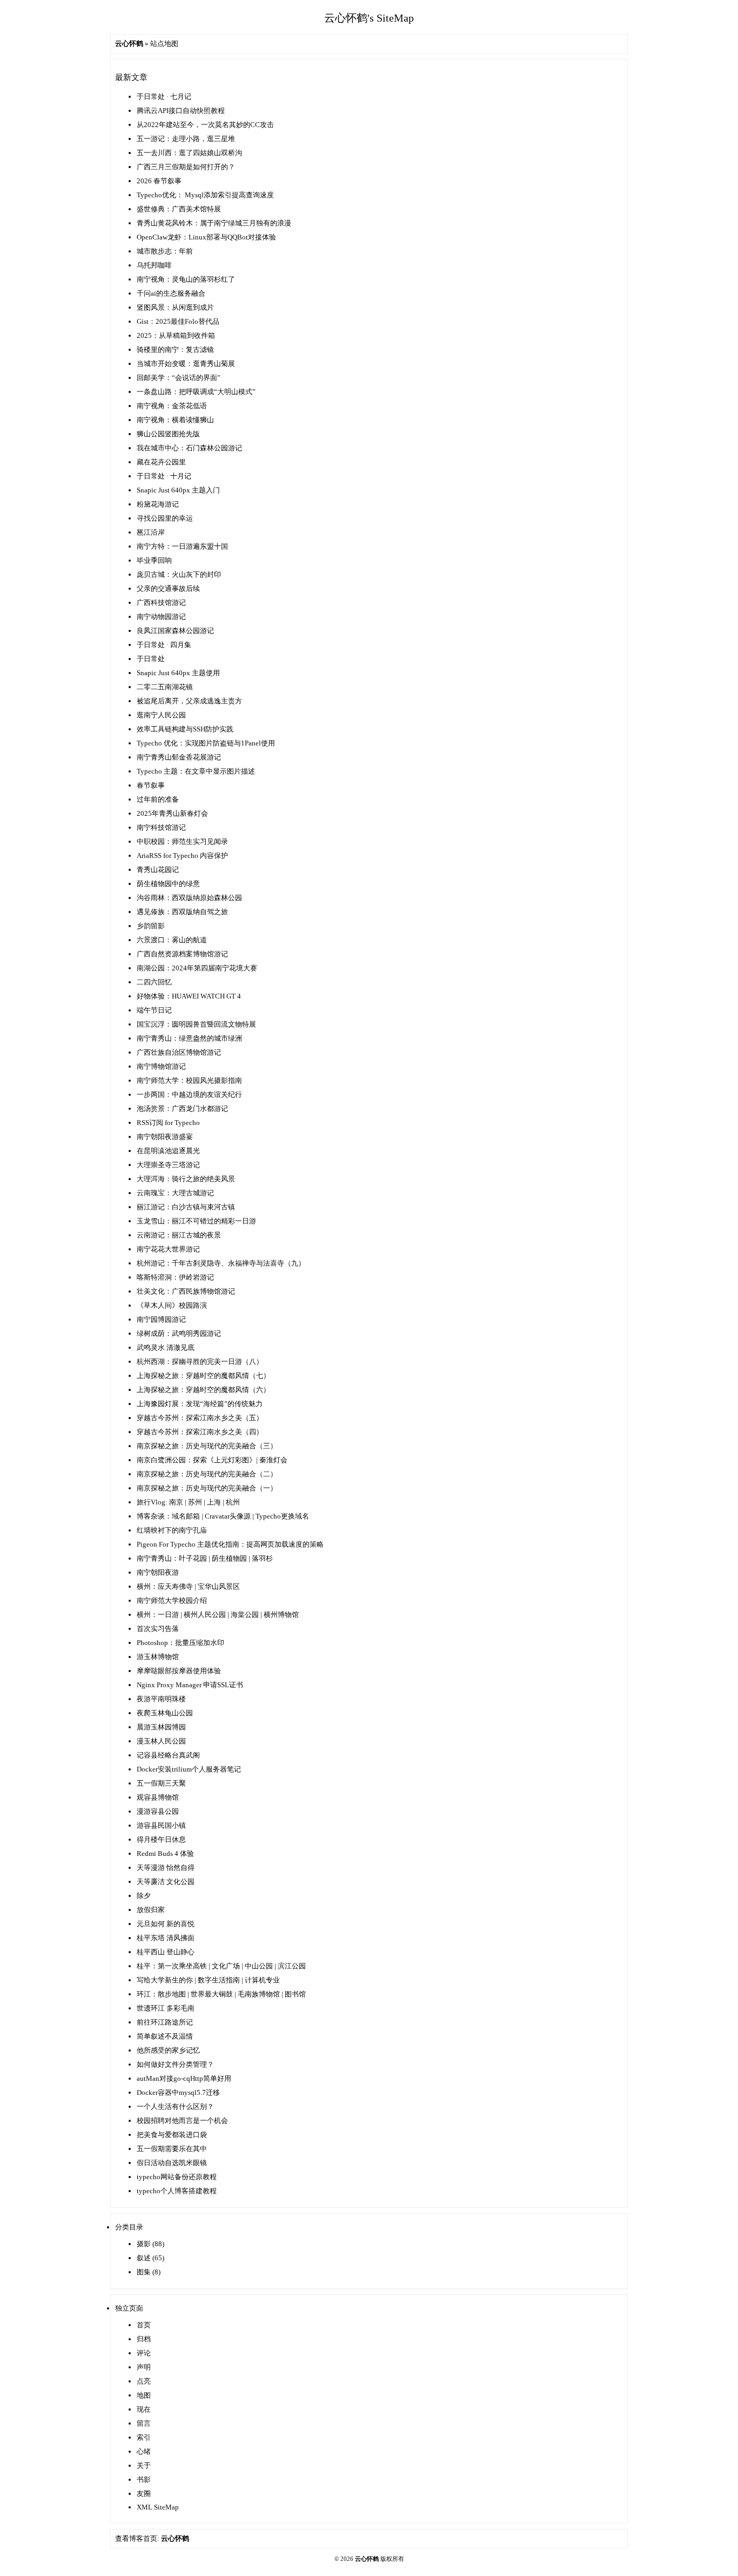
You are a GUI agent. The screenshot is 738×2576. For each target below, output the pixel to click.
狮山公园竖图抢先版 (168, 434)
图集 (144, 2272)
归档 (144, 2339)
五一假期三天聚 (161, 1783)
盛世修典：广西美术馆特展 (179, 209)
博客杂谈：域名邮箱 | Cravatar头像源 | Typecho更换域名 (223, 1516)
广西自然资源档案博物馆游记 (182, 954)
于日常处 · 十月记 (164, 476)
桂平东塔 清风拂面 (166, 1938)
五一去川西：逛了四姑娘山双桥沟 (189, 153)
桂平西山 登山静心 (166, 1952)
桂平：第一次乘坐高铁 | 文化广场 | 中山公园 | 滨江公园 (221, 1966)
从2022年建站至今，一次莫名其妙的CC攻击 (205, 125)
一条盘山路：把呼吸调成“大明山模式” (196, 392)
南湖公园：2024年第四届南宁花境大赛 (197, 968)
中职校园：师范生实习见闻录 (182, 841)
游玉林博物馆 (158, 1657)
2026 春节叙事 (159, 181)
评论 (144, 2353)
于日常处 (151, 659)
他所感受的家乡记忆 (168, 2050)
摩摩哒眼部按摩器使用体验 (179, 1671)
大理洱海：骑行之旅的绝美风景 (186, 1179)
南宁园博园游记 (161, 1319)
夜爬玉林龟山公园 (165, 1713)
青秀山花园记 (158, 870)
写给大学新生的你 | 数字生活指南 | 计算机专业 (208, 1980)
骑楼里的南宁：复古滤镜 (175, 350)
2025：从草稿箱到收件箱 (176, 335)
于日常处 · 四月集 (164, 645)
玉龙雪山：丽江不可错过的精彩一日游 (196, 1221)
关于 (144, 2465)
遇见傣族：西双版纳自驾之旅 (182, 912)
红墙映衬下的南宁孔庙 (172, 1530)
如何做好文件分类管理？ (175, 2064)
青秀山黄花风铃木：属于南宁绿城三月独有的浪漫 (214, 223)
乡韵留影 (151, 926)
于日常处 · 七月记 (164, 96)
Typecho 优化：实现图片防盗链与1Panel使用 (206, 743)
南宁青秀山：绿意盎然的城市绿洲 (189, 1038)
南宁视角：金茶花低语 (172, 406)
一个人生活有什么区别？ (175, 2106)
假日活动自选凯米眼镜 (172, 2163)
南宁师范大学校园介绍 (172, 1600)
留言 (144, 2423)
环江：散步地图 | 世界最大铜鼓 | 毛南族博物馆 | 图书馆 (221, 1994)
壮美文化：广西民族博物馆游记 (186, 1291)
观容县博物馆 (158, 1797)
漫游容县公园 (158, 1811)
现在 (144, 2409)
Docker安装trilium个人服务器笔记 (189, 1769)
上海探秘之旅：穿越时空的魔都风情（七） (203, 1376)
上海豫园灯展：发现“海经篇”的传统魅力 (200, 1404)
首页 (144, 2325)
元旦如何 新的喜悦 (166, 1924)
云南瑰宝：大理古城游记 (175, 1193)
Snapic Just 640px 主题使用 (178, 673)
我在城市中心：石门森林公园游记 (189, 448)
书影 (144, 2480)
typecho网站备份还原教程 (177, 2177)
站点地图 (164, 44)
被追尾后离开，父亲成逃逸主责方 (189, 701)
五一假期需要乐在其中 (172, 2149)
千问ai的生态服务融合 (171, 293)
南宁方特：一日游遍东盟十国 (182, 546)
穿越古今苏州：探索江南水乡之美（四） (200, 1432)
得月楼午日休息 (161, 1839)
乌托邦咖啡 (154, 265)
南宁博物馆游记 (161, 1066)
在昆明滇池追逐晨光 (168, 1151)
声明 (144, 2367)
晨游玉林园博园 (161, 1727)
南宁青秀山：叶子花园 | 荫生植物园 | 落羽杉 (205, 1558)
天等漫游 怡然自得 (166, 1868)
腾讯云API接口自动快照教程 (181, 111)
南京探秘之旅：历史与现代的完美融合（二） (207, 1474)
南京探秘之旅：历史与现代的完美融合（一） (207, 1488)
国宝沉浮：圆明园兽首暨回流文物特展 (196, 1024)
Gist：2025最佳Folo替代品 (178, 321)
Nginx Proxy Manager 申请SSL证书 (190, 1685)
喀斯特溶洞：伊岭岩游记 (175, 1277)
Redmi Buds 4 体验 (165, 1853)
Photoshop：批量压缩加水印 (180, 1643)
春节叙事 (151, 785)
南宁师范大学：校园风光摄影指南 (189, 1080)
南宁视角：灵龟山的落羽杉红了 (186, 279)
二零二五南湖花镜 (165, 687)
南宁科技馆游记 (161, 827)
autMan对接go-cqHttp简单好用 (184, 2078)
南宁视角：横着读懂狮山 (175, 420)
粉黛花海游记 (158, 504)
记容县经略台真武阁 (168, 1755)
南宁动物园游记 (161, 617)
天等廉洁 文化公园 (166, 1882)
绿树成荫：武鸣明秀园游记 (179, 1333)
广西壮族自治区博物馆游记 (179, 1052)
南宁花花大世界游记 (168, 1249)
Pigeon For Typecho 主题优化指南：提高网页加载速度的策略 (230, 1544)
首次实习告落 (158, 1629)
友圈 (144, 2494)
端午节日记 (154, 1010)
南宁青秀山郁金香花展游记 (179, 757)
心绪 (144, 2451)
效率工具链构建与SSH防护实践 (185, 729)
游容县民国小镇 (161, 1825)
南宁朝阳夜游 (158, 1572)
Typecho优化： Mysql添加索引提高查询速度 (205, 195)
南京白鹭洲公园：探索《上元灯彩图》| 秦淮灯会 (212, 1460)
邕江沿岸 (151, 532)
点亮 (144, 2381)
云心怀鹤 (175, 2538)
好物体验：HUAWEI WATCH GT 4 (189, 996)
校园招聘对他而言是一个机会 (182, 2121)
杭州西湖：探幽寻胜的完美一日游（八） (200, 1362)
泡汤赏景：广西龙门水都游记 (182, 1109)
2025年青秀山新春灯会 (172, 813)
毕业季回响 (154, 560)
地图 (144, 2395)
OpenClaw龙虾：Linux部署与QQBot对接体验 (206, 237)
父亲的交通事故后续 (168, 588)
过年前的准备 (158, 799)
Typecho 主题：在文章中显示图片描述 (196, 771)
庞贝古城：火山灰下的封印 (179, 574)
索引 (144, 2437)
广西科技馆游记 (161, 603)
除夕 (144, 1896)
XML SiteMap (158, 2507)
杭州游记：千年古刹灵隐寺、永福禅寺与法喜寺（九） (221, 1263)
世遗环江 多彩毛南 (166, 2008)
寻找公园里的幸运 (165, 518)
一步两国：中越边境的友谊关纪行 (189, 1094)
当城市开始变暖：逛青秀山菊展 (186, 364)
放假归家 (151, 1910)
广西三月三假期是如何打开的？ (186, 167)
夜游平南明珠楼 (161, 1699)
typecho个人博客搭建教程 (177, 2191)
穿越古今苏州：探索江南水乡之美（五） (200, 1418)
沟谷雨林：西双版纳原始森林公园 (189, 898)
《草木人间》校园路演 (172, 1305)
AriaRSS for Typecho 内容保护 (182, 856)
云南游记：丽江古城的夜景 (179, 1235)
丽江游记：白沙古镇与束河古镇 (186, 1207)
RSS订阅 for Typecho (168, 1123)
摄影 (144, 2244)
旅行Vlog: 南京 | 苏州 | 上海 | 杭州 (188, 1502)
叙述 (144, 2258)
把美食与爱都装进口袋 (172, 2135)
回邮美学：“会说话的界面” (179, 378)
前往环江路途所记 (165, 2022)
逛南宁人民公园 (161, 715)
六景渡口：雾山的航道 (172, 940)
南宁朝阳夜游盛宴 (165, 1137)
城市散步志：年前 (165, 251)
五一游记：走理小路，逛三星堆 (186, 139)
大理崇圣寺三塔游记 (168, 1165)
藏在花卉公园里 (161, 462)
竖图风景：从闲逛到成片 (175, 307)
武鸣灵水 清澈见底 (166, 1347)
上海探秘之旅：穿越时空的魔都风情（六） (203, 1390)
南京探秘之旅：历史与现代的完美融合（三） (207, 1446)
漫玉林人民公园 (161, 1741)
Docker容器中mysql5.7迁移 (178, 2092)
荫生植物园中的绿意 (168, 884)
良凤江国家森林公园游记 (175, 631)
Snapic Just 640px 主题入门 (178, 490)
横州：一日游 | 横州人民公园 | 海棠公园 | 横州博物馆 (218, 1615)
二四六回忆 (154, 982)
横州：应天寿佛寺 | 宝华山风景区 (188, 1586)
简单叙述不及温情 (165, 2036)
